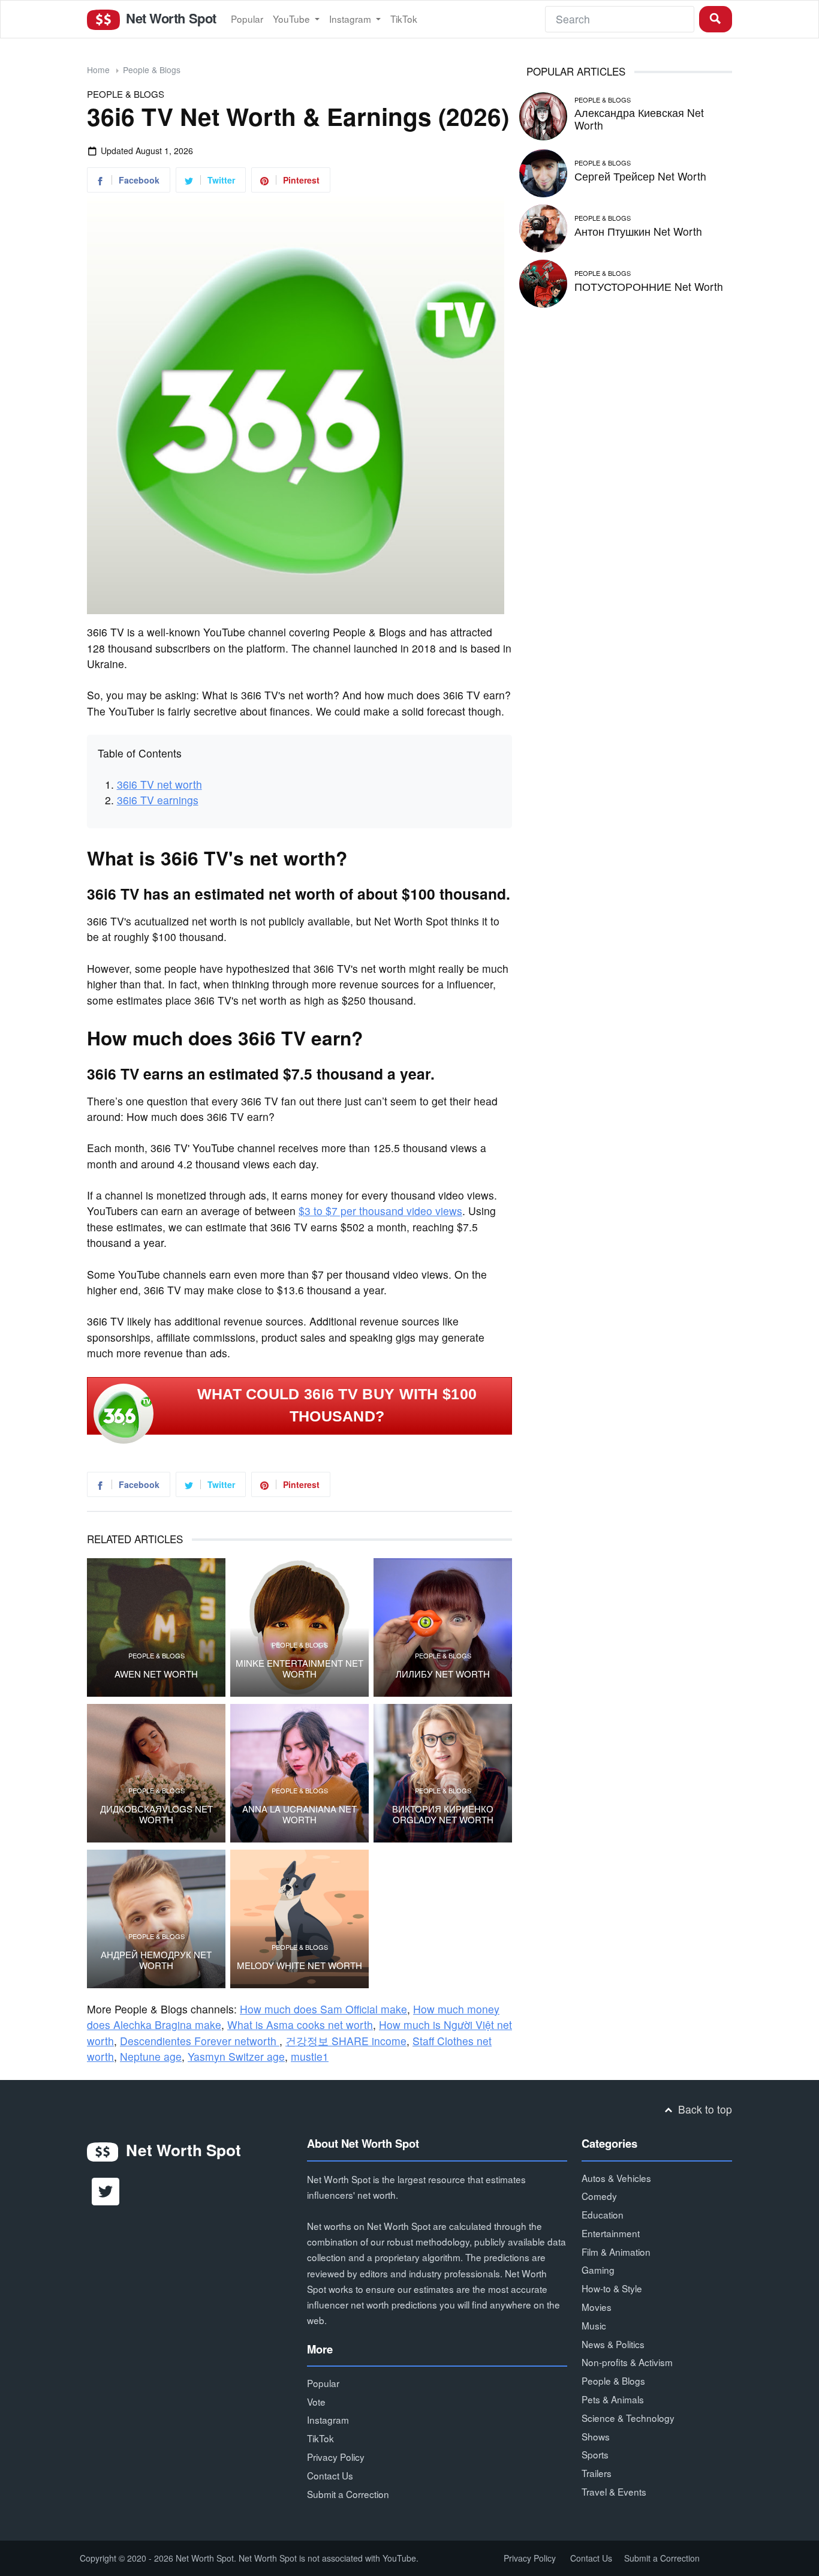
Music (594, 2325)
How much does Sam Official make (323, 2009)
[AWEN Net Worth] (156, 1627)
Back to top (704, 2109)
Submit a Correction (348, 2494)
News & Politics (613, 2344)
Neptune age (151, 2056)
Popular (247, 19)
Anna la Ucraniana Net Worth (299, 1814)
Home (98, 70)
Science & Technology (628, 2418)
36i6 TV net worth (159, 784)
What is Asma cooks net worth (300, 2025)
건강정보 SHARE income (346, 2041)
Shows (596, 2436)
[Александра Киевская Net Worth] (543, 114)
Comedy (599, 2196)
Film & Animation (616, 2252)
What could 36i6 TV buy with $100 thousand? (337, 1405)
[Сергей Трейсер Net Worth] (543, 171)
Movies (597, 2307)
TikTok (404, 19)
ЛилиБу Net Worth (443, 1674)
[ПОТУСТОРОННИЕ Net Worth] (543, 282)
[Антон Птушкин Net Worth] (543, 226)
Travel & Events (614, 2491)
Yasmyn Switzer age (236, 2056)
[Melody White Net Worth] (299, 1919)
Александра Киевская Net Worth (639, 119)
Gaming (598, 2270)
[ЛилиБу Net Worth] (443, 1627)
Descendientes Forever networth (200, 2041)
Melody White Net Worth (299, 1965)
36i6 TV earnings (158, 800)
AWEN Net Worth (156, 1674)
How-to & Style (612, 2288)
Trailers (597, 2473)
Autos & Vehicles (616, 2178)
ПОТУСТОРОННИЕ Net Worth (649, 286)
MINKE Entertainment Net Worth (299, 1669)
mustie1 (310, 2056)
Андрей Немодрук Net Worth (156, 1960)
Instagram (351, 19)
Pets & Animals (613, 2399)
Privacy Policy (336, 2457)
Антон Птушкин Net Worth (638, 231)
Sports (595, 2454)
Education (603, 2214)
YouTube (293, 19)
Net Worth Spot (169, 18)
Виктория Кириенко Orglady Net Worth (443, 1814)
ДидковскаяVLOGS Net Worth (156, 1814)
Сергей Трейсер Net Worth (640, 176)
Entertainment (611, 2233)
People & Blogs (152, 70)
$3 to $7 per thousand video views (380, 1211)
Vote (316, 2401)
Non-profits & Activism (627, 2362)
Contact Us (330, 2475)
